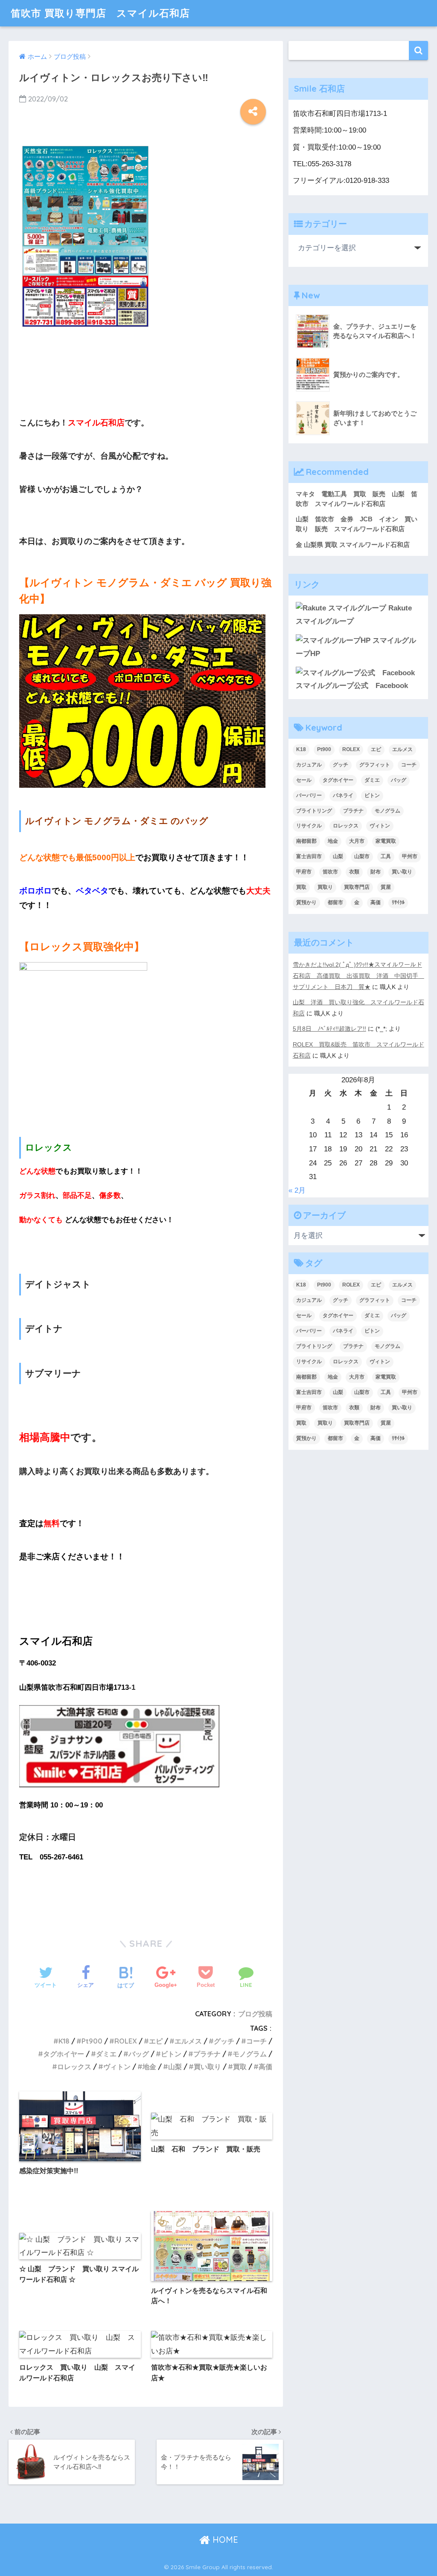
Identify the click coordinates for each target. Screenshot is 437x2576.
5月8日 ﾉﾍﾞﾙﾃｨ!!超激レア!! (329, 1029)
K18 (64, 2041)
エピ (156, 2041)
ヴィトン (117, 2067)
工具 (386, 856)
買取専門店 (357, 887)
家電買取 (386, 841)
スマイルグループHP (356, 647)
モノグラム (250, 2054)
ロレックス (74, 2067)
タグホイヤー (64, 2054)
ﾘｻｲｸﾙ (398, 902)
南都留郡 (306, 841)
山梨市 (362, 856)
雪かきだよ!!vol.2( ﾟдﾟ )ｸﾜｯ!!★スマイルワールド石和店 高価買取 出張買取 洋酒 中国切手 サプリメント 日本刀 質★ (358, 976)
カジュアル (309, 765)
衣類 (354, 872)
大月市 (357, 841)
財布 (376, 872)
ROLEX (126, 2041)
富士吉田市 (309, 856)
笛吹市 (330, 872)
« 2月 (297, 1190)
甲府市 (304, 872)
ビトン (171, 2054)
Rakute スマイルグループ (354, 615)
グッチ (224, 2041)
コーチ (256, 2041)
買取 (240, 2067)
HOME (224, 2540)
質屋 (386, 887)
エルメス (188, 2041)
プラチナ (207, 2054)
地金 (149, 2067)
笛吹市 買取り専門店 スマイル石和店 (100, 13)
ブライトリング (314, 811)
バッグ (139, 2054)
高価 (265, 2067)
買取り (325, 887)
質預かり (306, 902)
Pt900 (92, 2041)
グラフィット (375, 765)
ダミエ (106, 2054)
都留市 (335, 902)
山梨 (175, 2067)
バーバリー (309, 795)
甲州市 (410, 856)
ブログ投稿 (255, 2014)
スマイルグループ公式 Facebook (352, 686)
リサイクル (309, 826)
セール (304, 780)
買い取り (207, 2067)
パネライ (343, 795)
